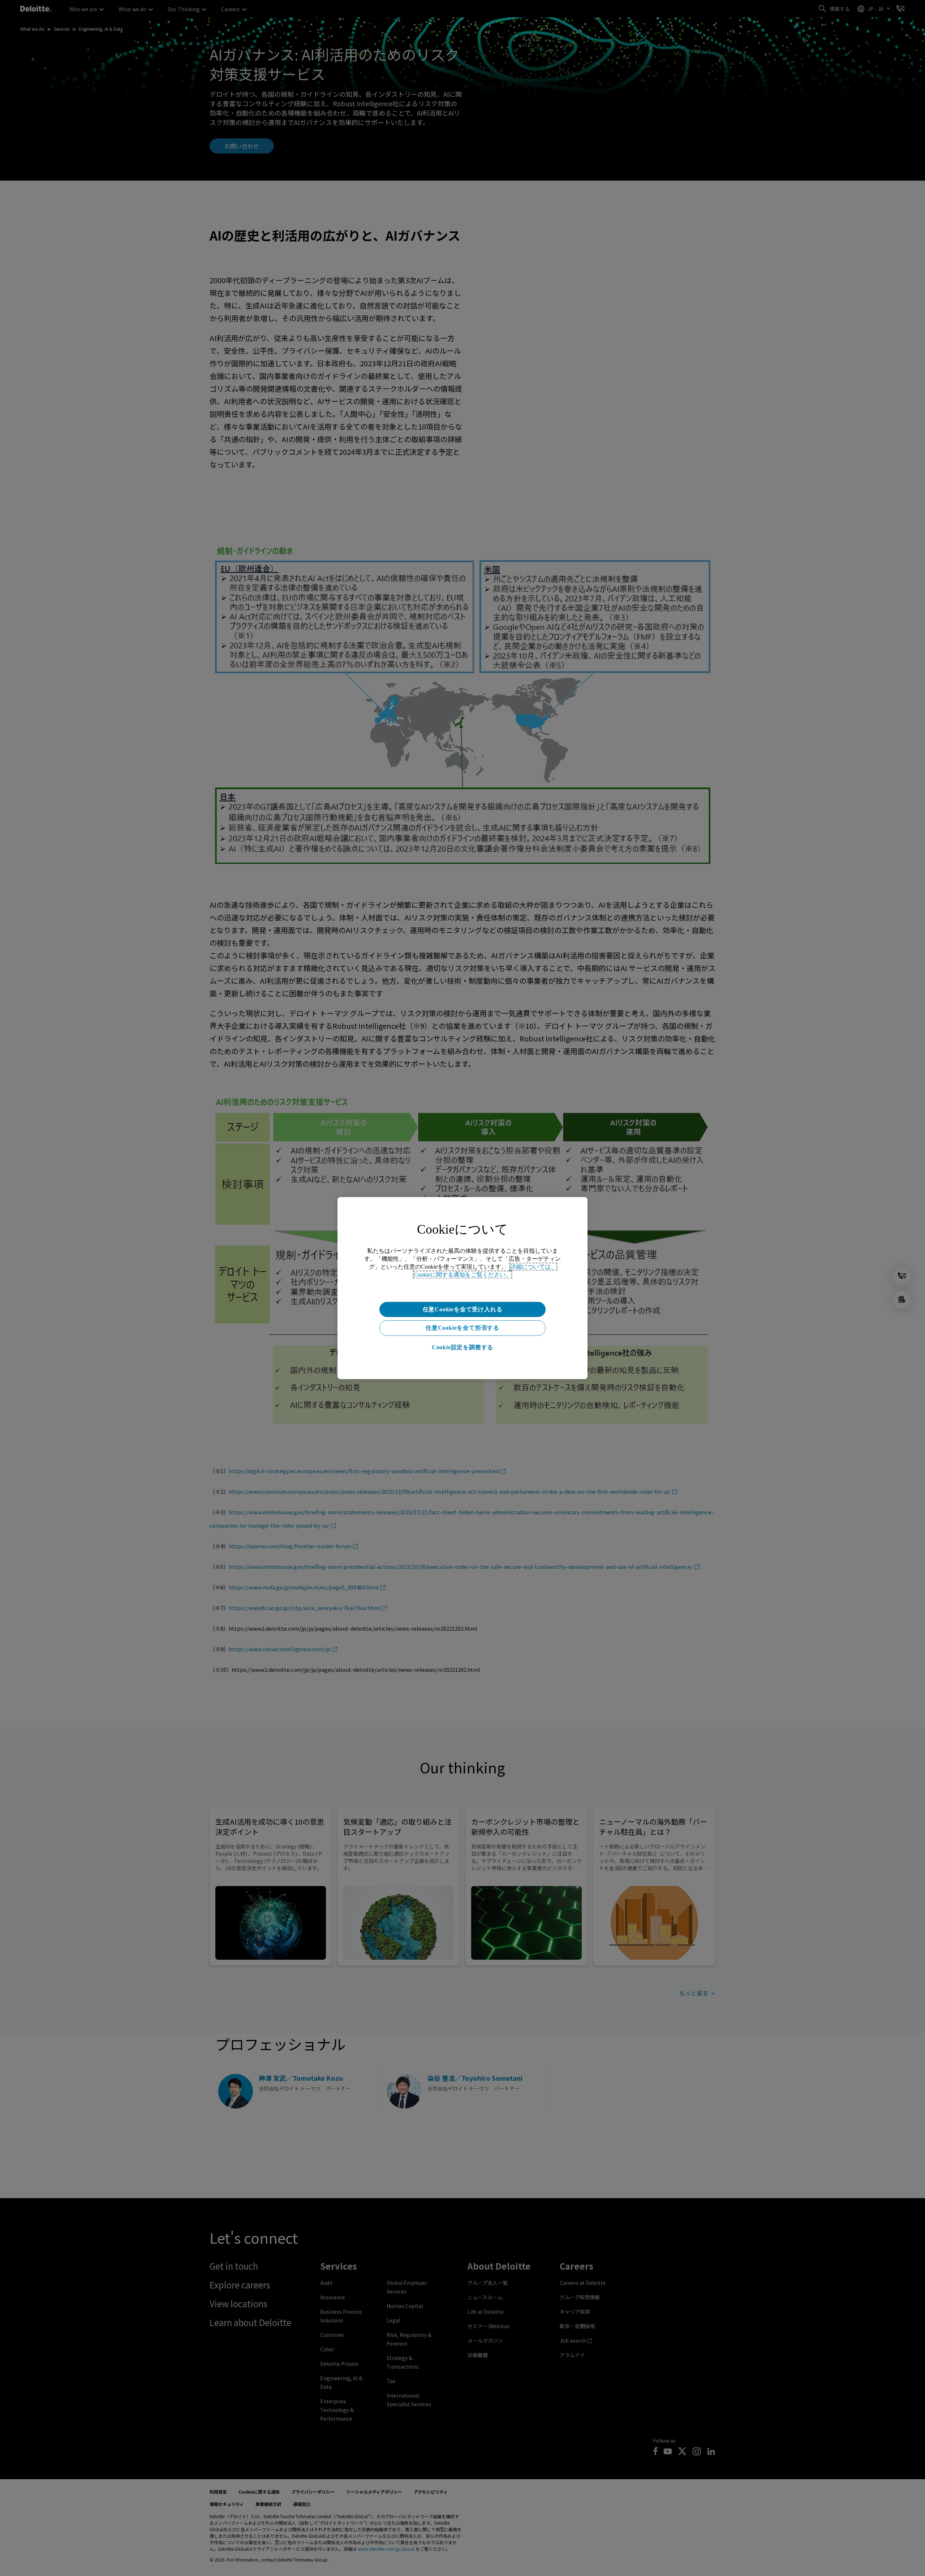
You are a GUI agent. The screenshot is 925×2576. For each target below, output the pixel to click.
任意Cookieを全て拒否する (462, 1328)
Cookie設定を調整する (462, 1347)
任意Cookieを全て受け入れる (463, 1309)
